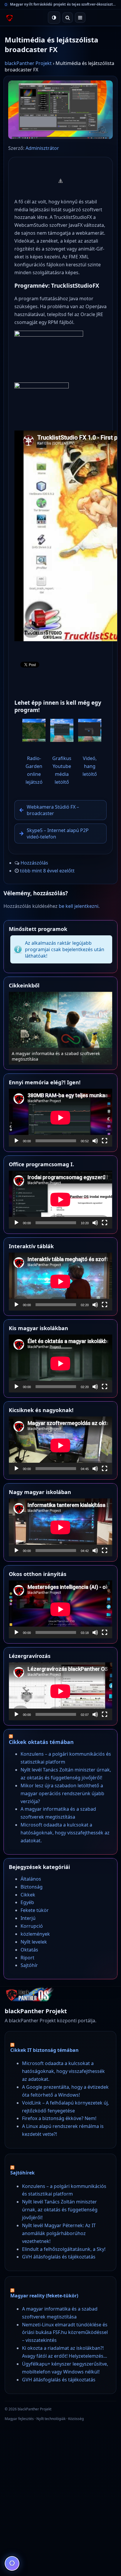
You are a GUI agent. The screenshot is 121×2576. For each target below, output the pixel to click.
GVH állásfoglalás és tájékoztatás (59, 2257)
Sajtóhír (29, 1965)
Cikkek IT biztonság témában (44, 2050)
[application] (60, 1118)
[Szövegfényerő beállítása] (12, 2563)
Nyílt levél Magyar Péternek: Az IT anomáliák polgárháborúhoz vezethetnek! (59, 2233)
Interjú (28, 1918)
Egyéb (27, 1902)
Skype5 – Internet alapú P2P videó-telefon (58, 833)
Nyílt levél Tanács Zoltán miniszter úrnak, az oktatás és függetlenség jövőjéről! (60, 2210)
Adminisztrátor (42, 148)
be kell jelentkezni (79, 906)
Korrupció (32, 1926)
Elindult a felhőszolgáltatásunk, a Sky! (64, 2249)
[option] (60, 1028)
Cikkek (28, 1895)
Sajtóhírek (22, 2173)
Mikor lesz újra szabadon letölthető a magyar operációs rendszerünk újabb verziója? (62, 1793)
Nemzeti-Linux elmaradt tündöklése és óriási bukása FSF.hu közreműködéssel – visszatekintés (65, 2333)
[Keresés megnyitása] (68, 18)
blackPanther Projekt (28, 63)
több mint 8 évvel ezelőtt (47, 871)
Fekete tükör (35, 1910)
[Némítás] (95, 1141)
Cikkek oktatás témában (41, 1742)
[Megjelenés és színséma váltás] (54, 18)
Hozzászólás (34, 863)
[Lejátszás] (16, 1141)
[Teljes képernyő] (105, 1141)
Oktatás (29, 1950)
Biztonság (32, 1887)
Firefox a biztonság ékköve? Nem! (59, 2118)
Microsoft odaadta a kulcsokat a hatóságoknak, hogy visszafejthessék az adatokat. (65, 1833)
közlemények (35, 1934)
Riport (27, 1958)
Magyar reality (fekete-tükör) (44, 2296)
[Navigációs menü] (80, 18)
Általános (31, 1879)
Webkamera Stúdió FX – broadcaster (53, 810)
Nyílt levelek (34, 1942)
